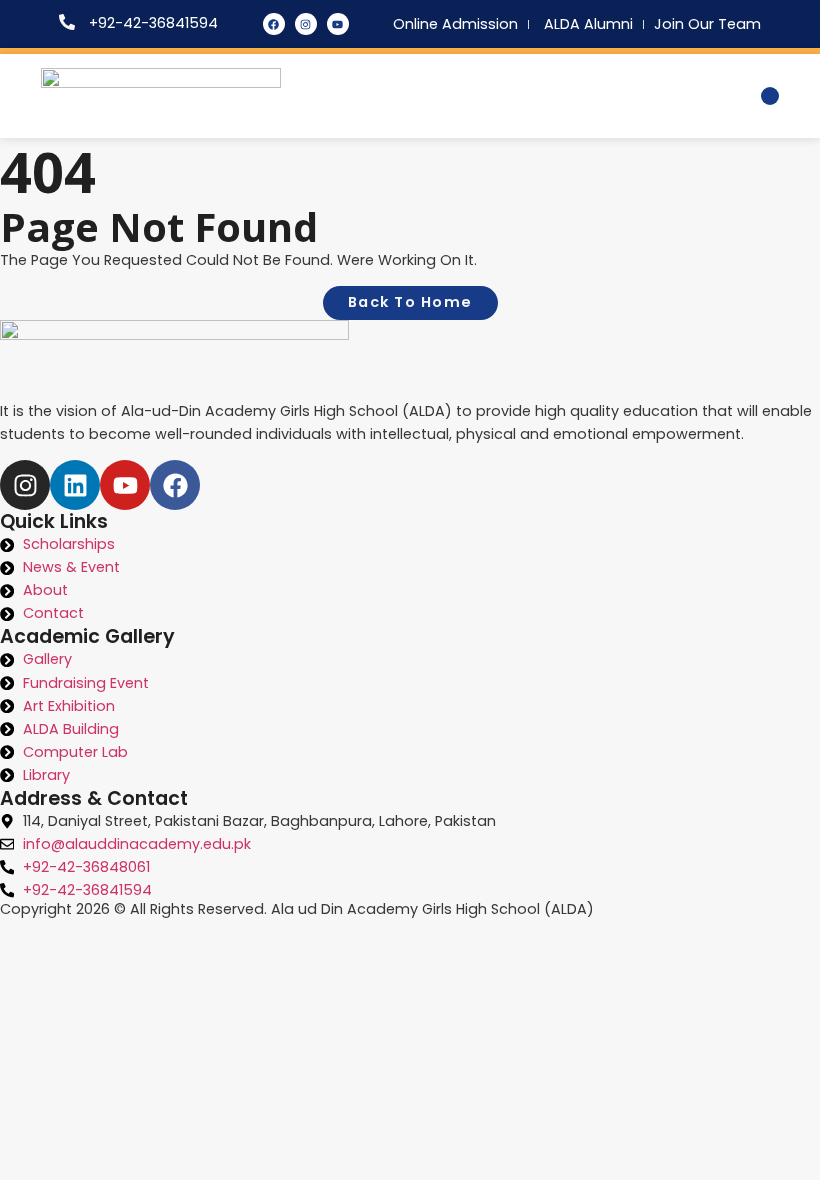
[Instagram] (306, 24)
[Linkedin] (75, 485)
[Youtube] (338, 24)
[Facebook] (274, 24)
